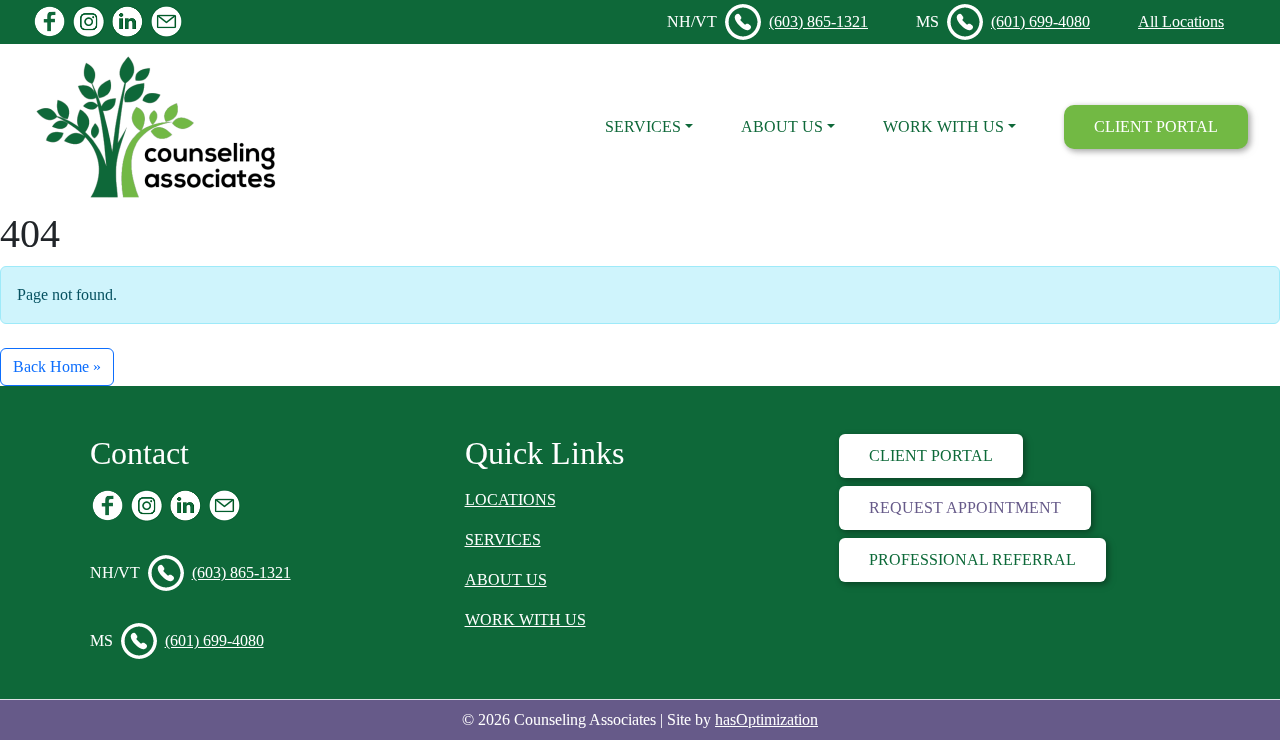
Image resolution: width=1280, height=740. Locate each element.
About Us (782, 126)
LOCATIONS (510, 499)
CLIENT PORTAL (1156, 126)
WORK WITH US (525, 619)
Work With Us (943, 126)
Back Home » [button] (57, 366)
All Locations (1181, 21)
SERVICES (503, 539)
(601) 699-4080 (1040, 21)
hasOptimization (766, 719)
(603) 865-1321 (818, 21)
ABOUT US (506, 579)
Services (643, 126)
